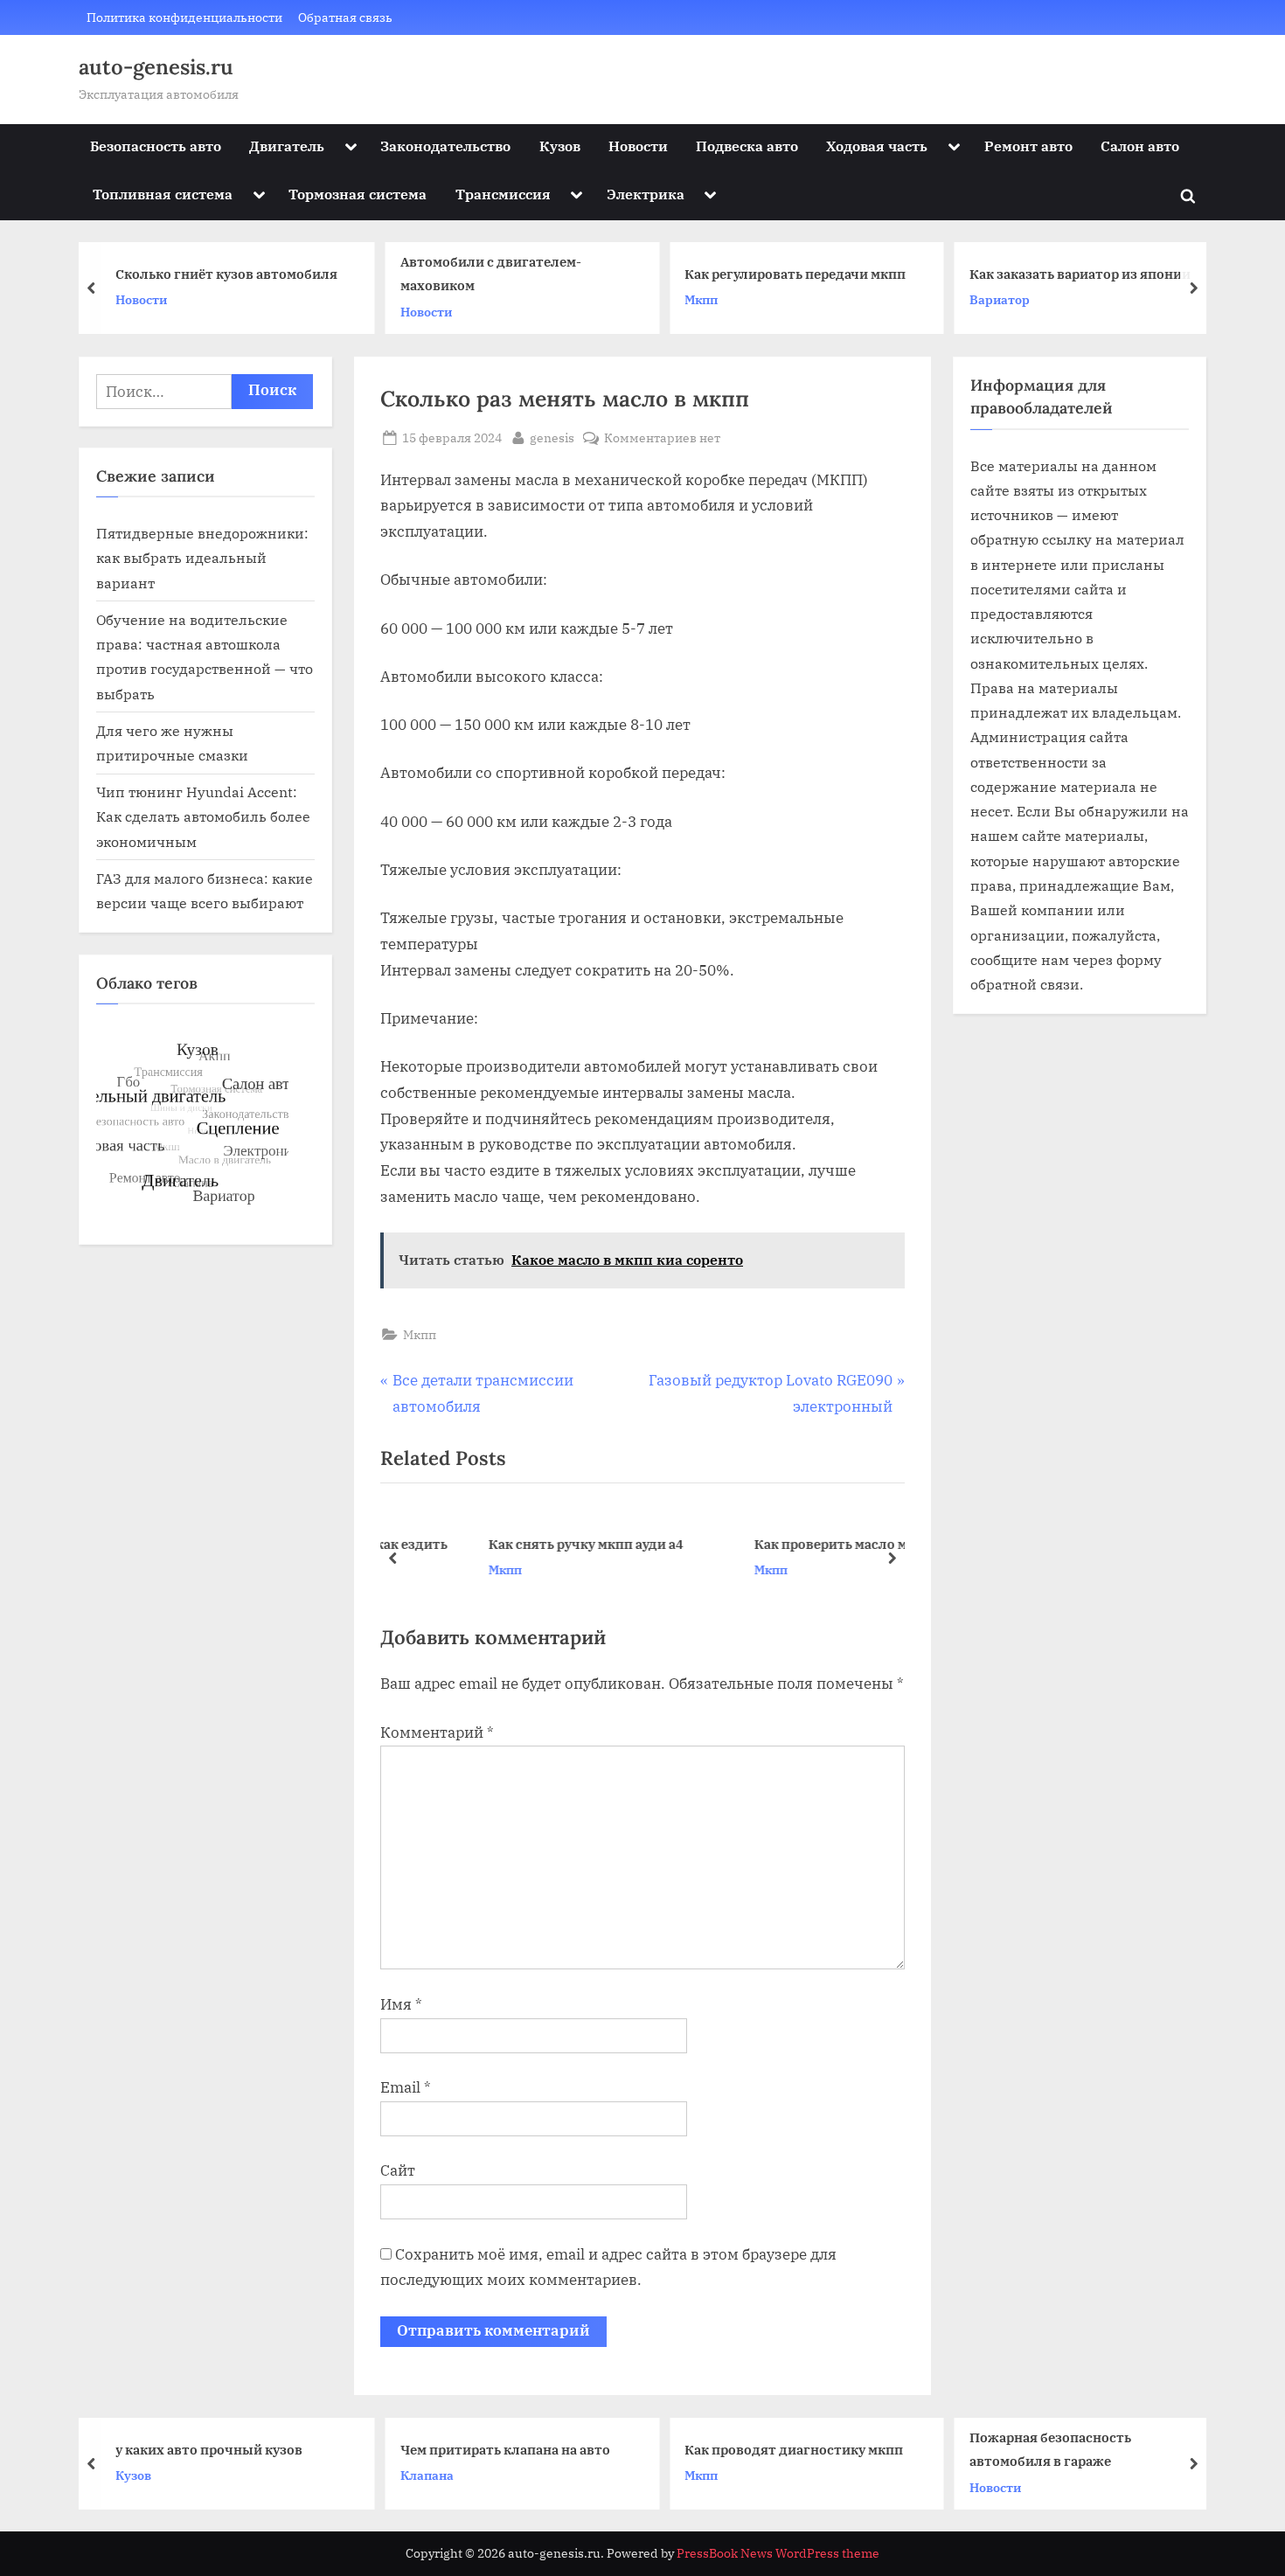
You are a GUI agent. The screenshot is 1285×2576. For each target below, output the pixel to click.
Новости (638, 146)
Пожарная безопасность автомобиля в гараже (1050, 2449)
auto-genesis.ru (156, 67)
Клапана (427, 2475)
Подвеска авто (747, 146)
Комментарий (437, 1732)
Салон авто (1140, 146)
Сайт (398, 2170)
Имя (401, 2004)
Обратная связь (345, 17)
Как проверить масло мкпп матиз (791, 1544)
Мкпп (686, 299)
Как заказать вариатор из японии (1065, 274)
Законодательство (445, 146)
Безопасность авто (156, 146)
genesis (552, 437)
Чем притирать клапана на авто (505, 2448)
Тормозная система (358, 194)
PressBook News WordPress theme (778, 2553)
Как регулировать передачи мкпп (780, 274)
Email (406, 2087)
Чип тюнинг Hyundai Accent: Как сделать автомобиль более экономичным (203, 816)
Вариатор (985, 299)
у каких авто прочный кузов (209, 2448)
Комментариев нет (662, 438)
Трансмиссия (503, 194)
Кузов (560, 146)
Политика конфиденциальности (184, 17)
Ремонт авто (1028, 146)
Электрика (646, 194)
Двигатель (287, 146)
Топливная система (163, 194)
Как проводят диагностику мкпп (794, 2448)
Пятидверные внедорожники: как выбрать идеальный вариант (202, 558)
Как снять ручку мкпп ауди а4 (512, 1544)
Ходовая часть (877, 146)
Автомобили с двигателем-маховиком (476, 274)
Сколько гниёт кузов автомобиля (212, 274)
